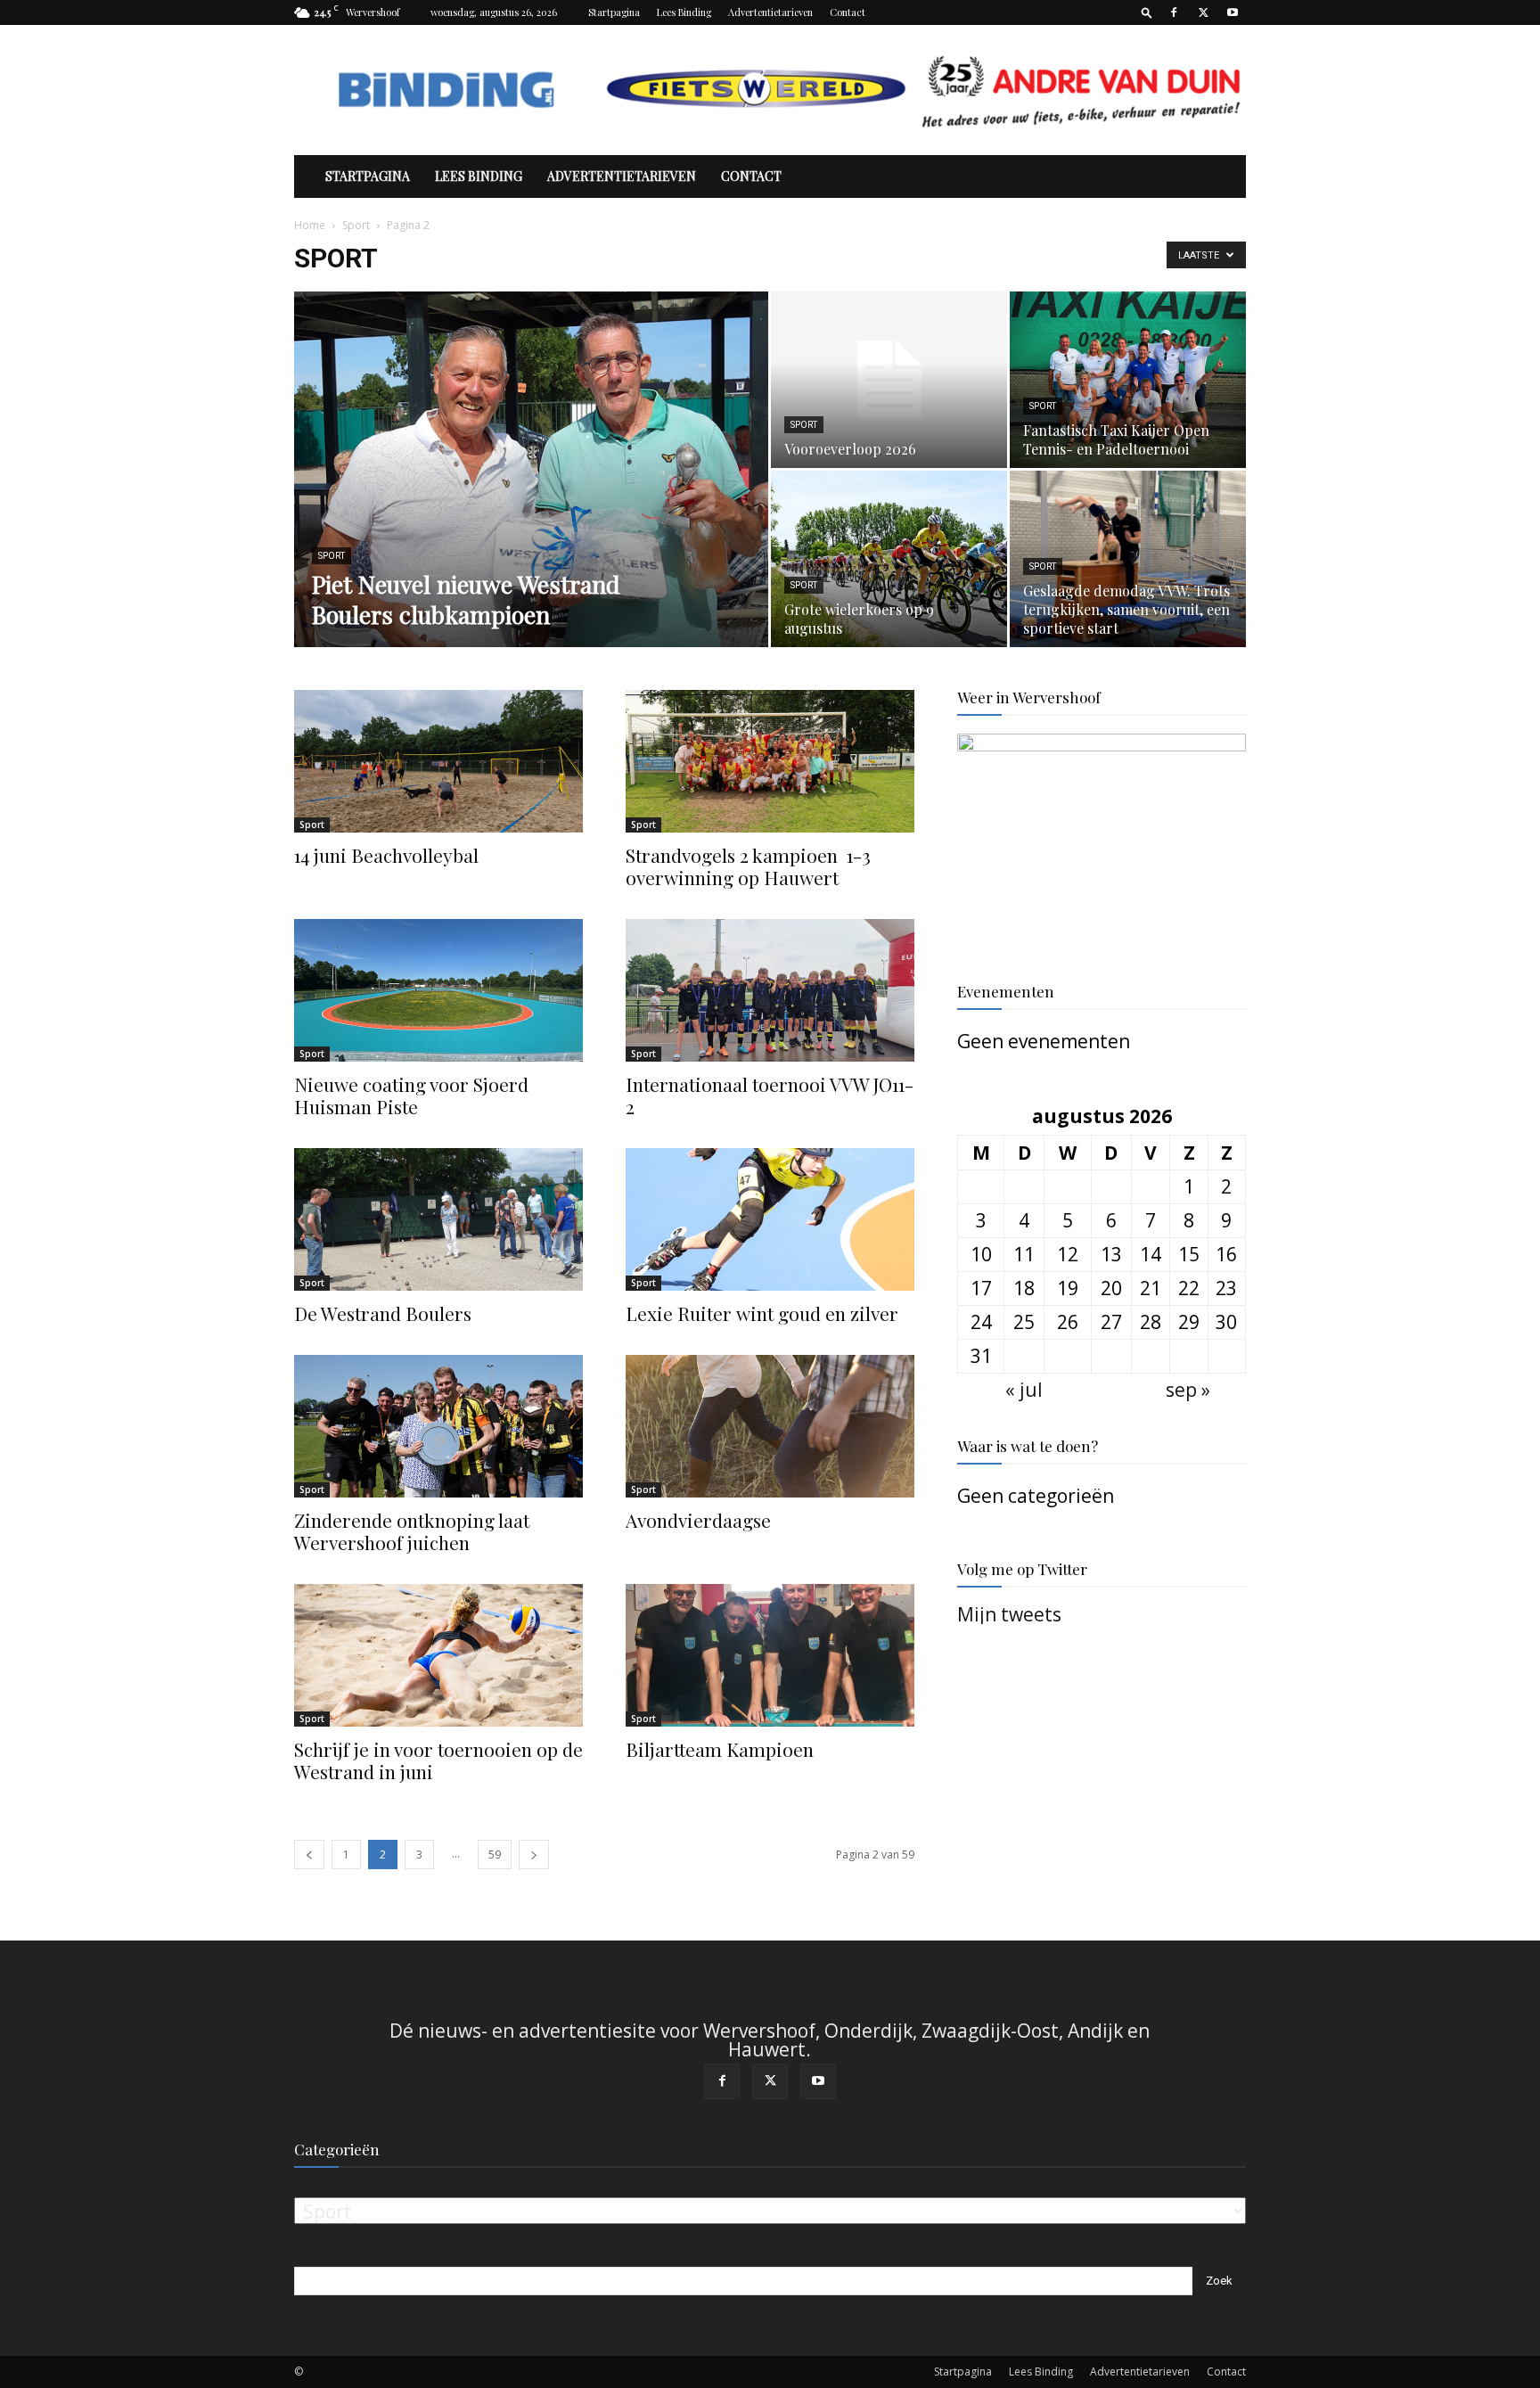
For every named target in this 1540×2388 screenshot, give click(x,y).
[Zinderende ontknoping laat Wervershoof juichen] (438, 1426)
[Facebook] (1174, 12)
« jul (1024, 1390)
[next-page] (534, 1855)
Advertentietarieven (770, 12)
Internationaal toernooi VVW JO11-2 (770, 1095)
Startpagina (614, 12)
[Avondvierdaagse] (770, 1426)
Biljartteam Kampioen (720, 1749)
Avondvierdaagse (698, 1520)
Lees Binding (684, 12)
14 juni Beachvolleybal (386, 855)
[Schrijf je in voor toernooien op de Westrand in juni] (438, 1655)
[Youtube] (1233, 12)
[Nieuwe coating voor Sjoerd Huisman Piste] (438, 990)
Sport (356, 225)
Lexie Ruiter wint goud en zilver (764, 1313)
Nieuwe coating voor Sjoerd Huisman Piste (411, 1095)
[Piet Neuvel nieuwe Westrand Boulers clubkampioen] (531, 497)
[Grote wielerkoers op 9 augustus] (889, 559)
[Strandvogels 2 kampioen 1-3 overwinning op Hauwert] (770, 761)
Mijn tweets (1009, 1614)
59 (495, 1855)
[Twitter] (1203, 12)
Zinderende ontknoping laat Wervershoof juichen (412, 1531)
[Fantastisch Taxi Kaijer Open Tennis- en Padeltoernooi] (1128, 380)
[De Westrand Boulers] (438, 1219)
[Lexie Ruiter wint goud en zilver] (770, 1219)
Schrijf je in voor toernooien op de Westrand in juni (438, 1760)
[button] (1147, 12)
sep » (1188, 1390)
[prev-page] (309, 1855)
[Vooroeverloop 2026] (889, 380)
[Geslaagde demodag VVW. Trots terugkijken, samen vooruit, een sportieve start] (1128, 559)
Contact (848, 12)
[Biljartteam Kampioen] (770, 1655)
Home (310, 225)
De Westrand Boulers (383, 1313)
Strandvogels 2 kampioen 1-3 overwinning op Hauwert (748, 866)
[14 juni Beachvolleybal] (438, 761)
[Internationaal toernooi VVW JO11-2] (770, 990)
